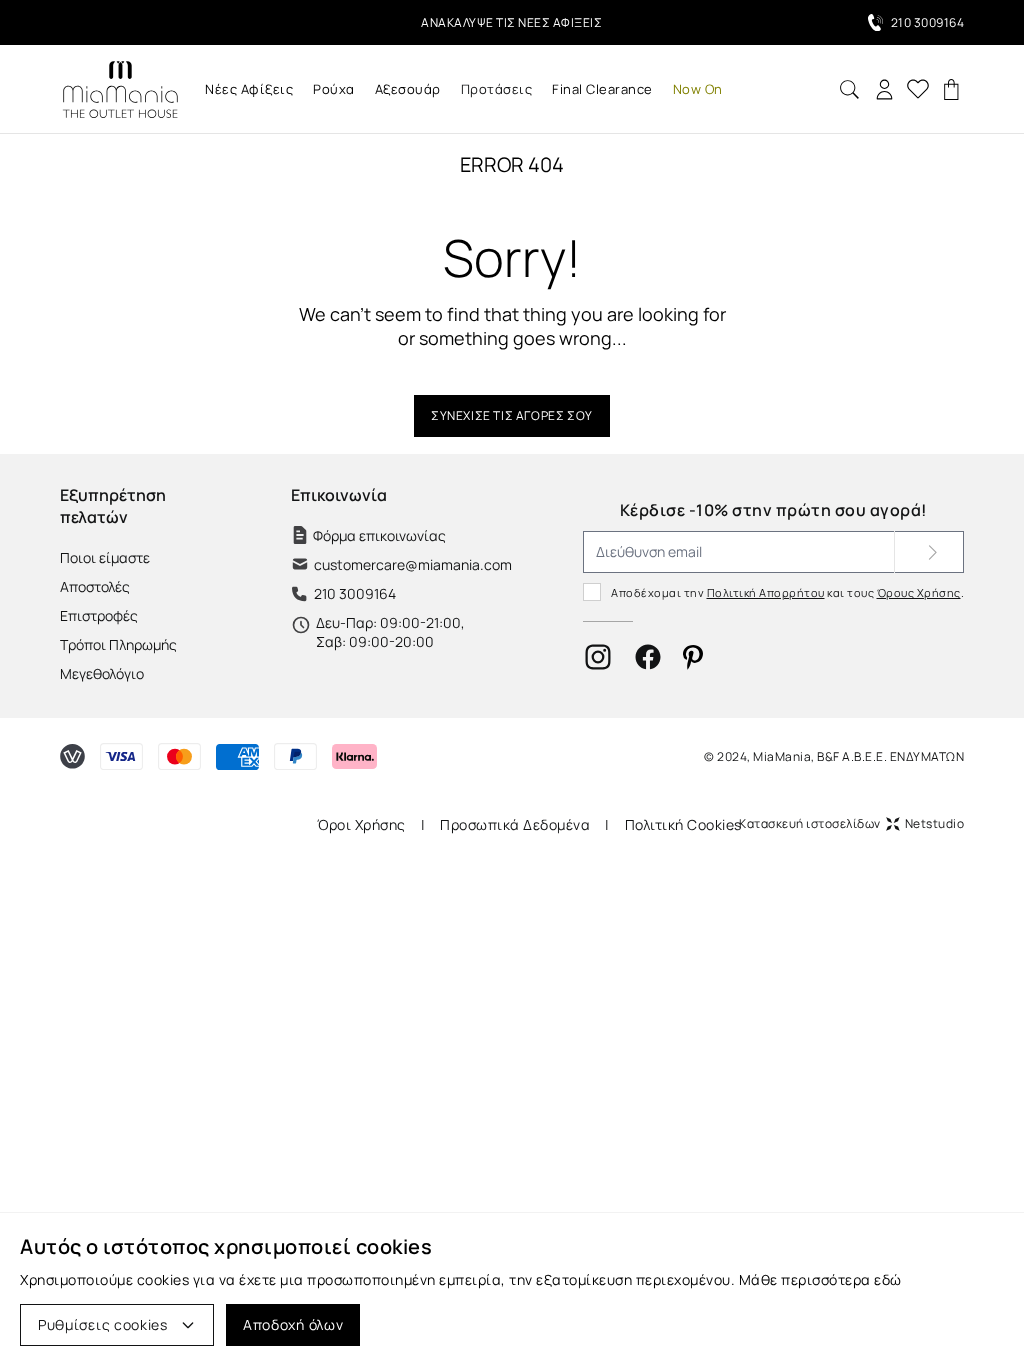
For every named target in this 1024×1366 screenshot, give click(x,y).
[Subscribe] (929, 552)
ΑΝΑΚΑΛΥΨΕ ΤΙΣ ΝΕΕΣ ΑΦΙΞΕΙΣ (511, 22)
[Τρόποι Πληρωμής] (72, 756)
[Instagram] (598, 657)
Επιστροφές (99, 615)
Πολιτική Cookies (683, 824)
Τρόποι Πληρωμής (118, 644)
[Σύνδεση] (884, 89)
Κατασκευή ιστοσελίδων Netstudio (851, 823)
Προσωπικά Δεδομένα (515, 824)
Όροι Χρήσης (361, 824)
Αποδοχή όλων (293, 1324)
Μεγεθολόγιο (102, 673)
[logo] (120, 89)
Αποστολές (95, 586)
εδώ (888, 1279)
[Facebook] (648, 657)
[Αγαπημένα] (918, 89)
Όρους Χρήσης (919, 592)
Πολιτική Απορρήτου (766, 592)
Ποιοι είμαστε (105, 557)
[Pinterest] (693, 657)
